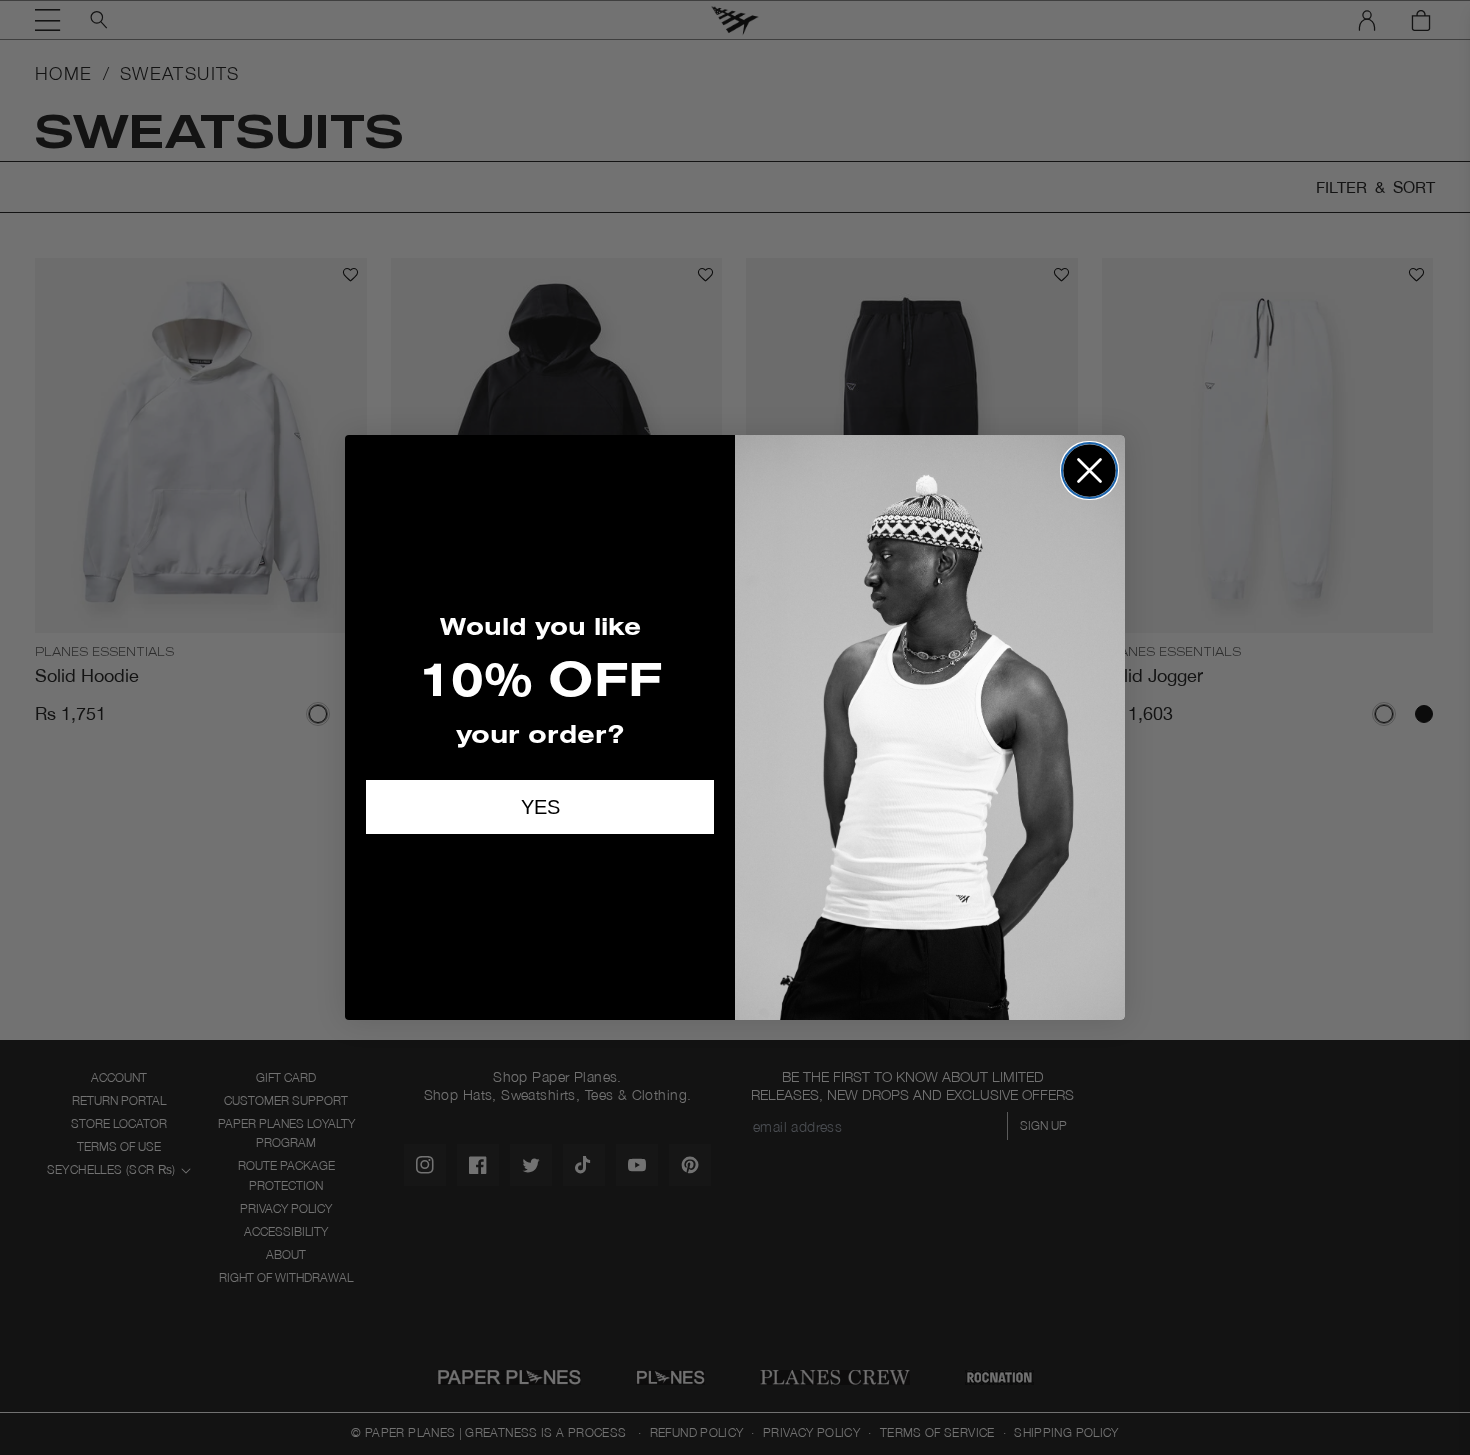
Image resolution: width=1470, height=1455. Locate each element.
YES (540, 807)
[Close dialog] (1089, 470)
